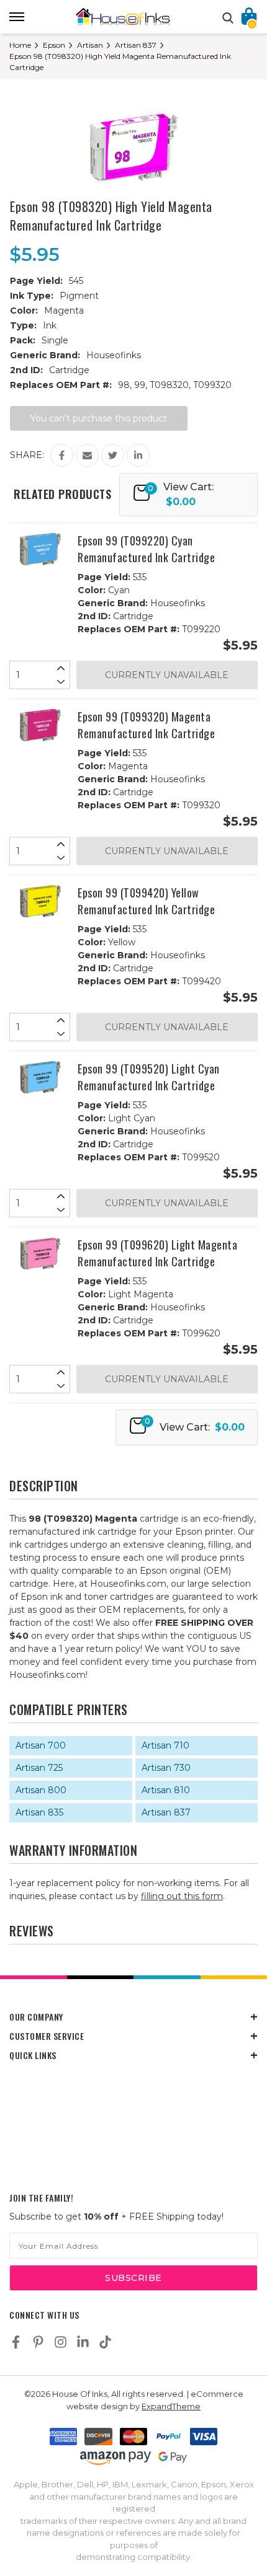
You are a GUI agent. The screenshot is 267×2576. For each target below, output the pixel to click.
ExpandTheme (171, 2406)
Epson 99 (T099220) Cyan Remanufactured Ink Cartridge (146, 549)
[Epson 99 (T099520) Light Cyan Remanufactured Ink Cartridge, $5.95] (40, 1077)
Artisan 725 (39, 1768)
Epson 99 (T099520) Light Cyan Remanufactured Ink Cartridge (149, 1077)
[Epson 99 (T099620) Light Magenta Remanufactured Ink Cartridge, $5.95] (40, 1253)
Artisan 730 (166, 1768)
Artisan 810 (166, 1790)
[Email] (87, 455)
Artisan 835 (39, 1812)
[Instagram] (61, 2342)
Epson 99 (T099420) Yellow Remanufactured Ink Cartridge (146, 901)
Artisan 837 (166, 1812)
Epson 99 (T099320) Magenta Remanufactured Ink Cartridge (146, 725)
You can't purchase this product (99, 418)
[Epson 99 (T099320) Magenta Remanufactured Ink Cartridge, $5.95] (40, 725)
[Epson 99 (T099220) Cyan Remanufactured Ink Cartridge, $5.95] (40, 549)
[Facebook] (62, 455)
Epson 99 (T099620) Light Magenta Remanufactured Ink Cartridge (157, 1253)
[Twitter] (113, 455)
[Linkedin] (138, 455)
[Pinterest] (38, 2342)
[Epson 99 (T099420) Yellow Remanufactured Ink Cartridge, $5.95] (40, 901)
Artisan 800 (41, 1790)
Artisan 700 (41, 1745)
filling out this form (182, 1896)
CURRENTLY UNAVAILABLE (167, 675)
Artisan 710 (165, 1745)
